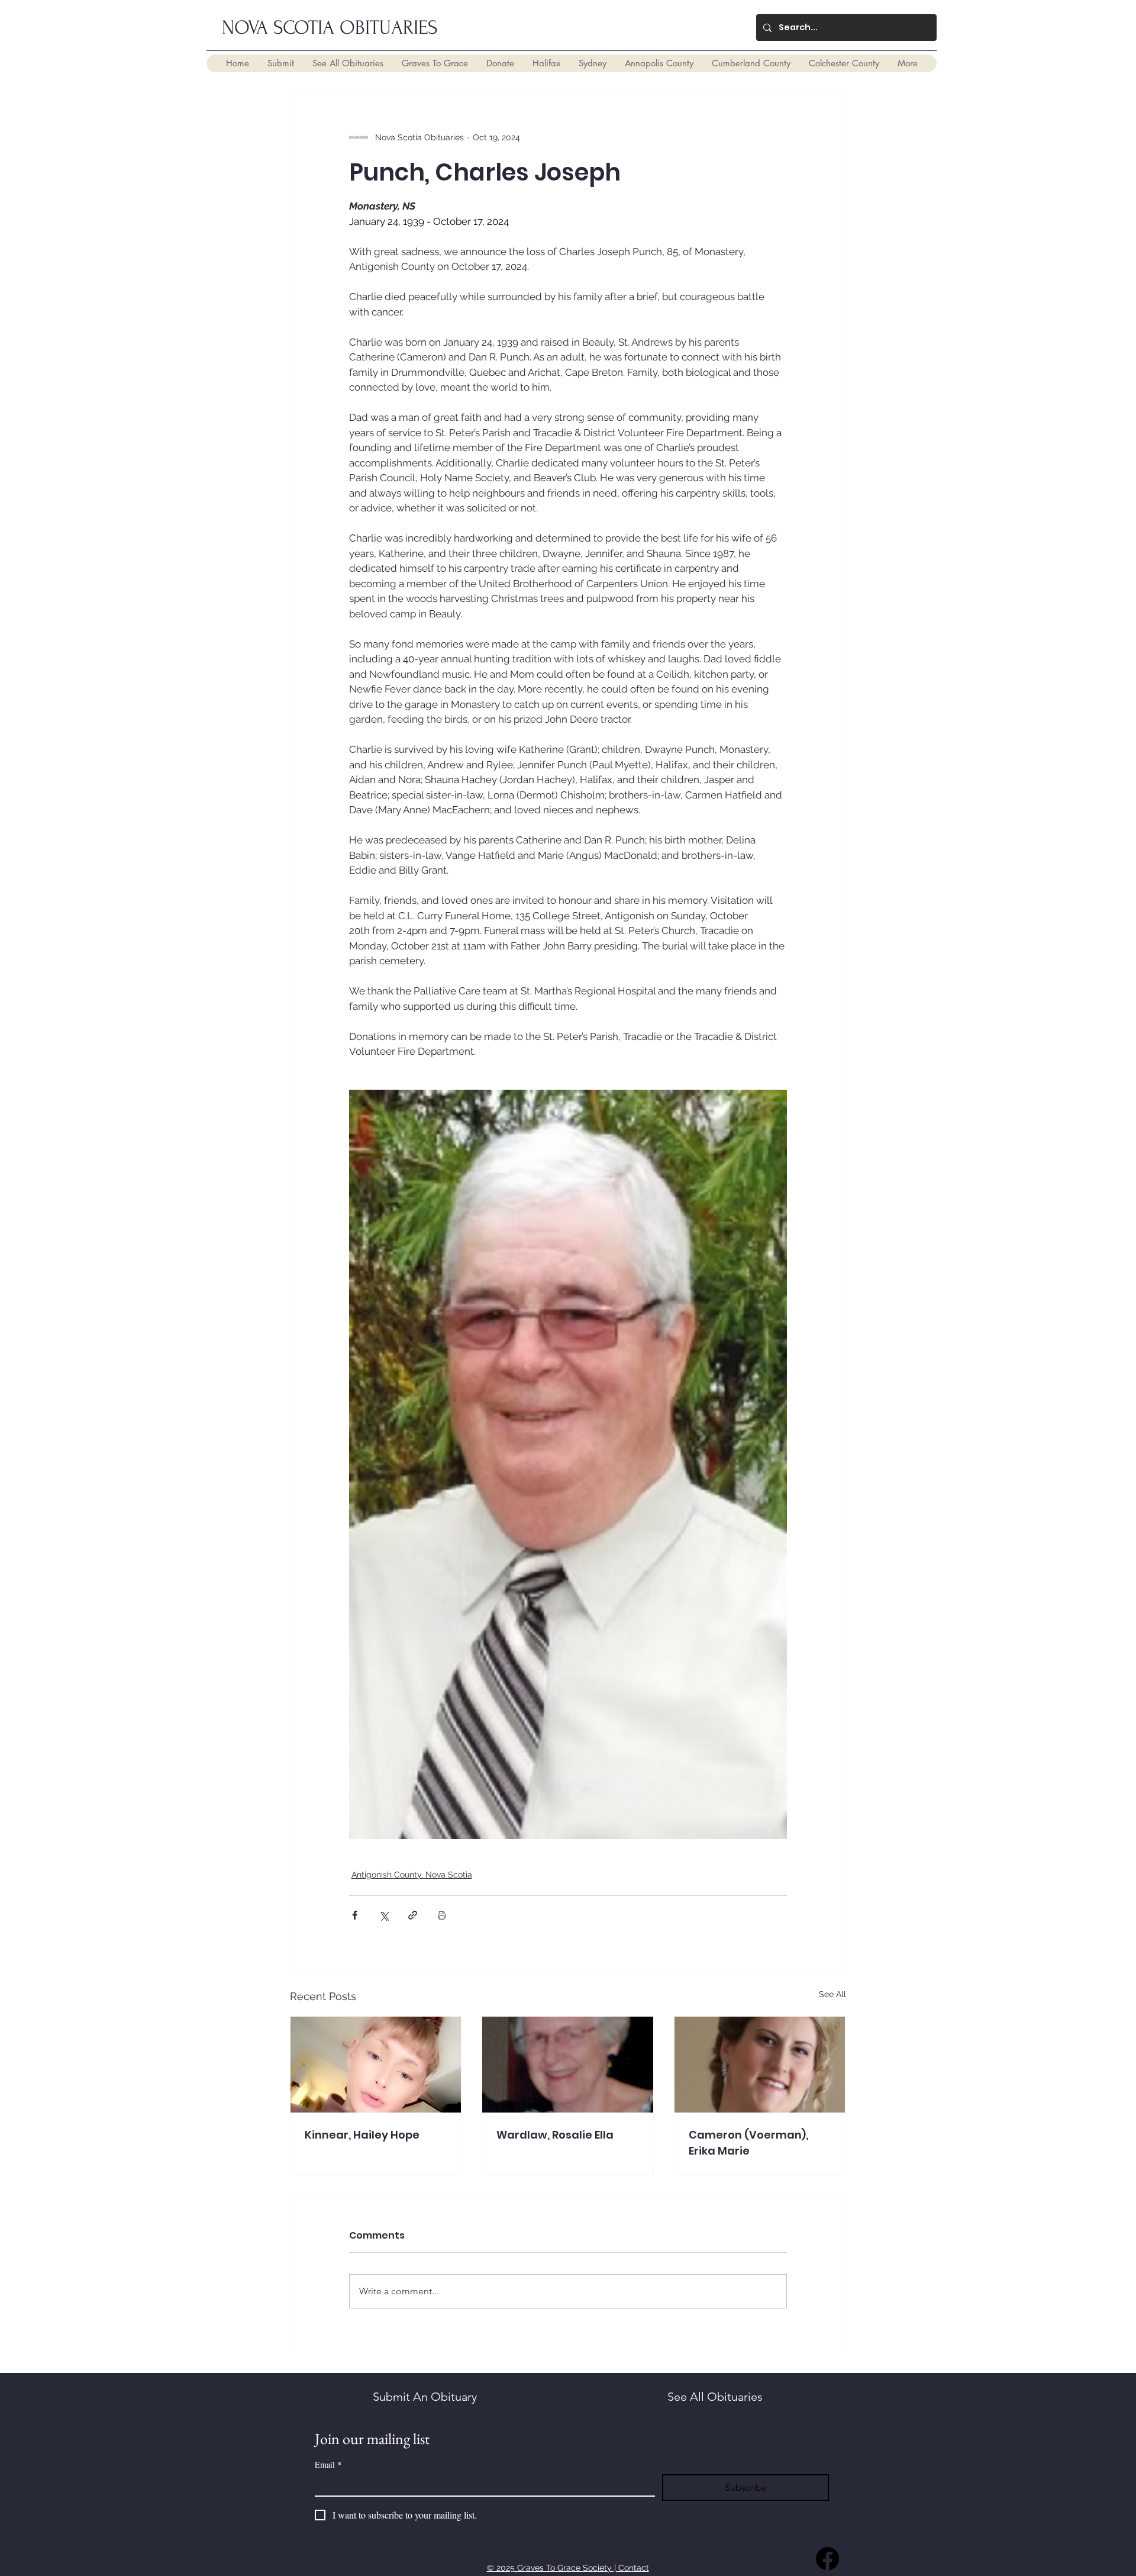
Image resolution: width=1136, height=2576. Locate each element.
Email (328, 2464)
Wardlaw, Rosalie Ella (555, 2135)
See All (832, 1994)
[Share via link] (413, 1915)
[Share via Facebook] (355, 1915)
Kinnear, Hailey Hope (362, 2135)
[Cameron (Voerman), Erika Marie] (760, 2065)
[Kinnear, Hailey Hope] (376, 2065)
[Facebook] (827, 2559)
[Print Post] (442, 1915)
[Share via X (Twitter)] (384, 1915)
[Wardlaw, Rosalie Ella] (568, 2065)
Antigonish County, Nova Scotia (412, 1875)
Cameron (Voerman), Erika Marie (748, 2143)
